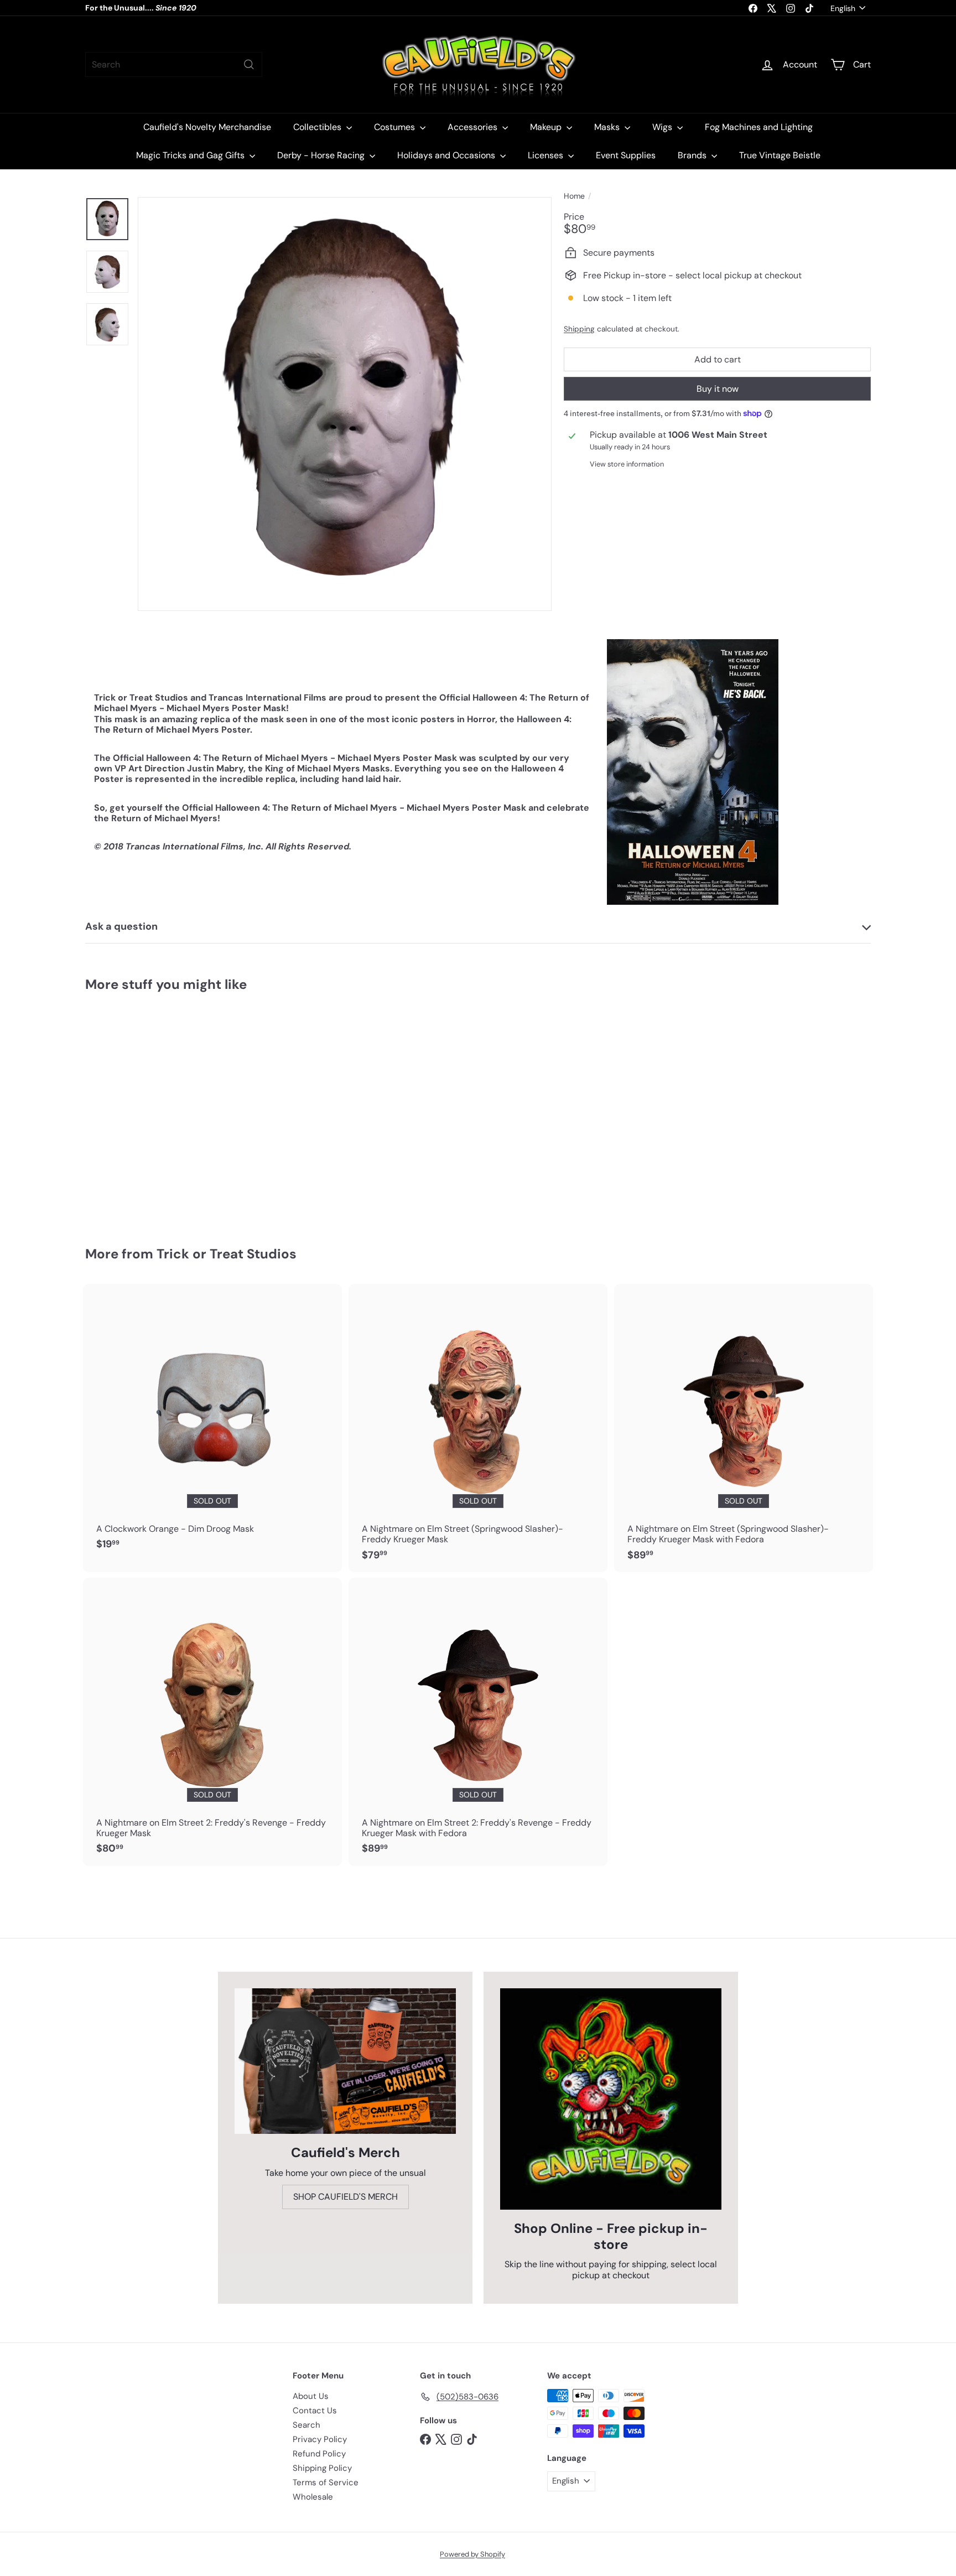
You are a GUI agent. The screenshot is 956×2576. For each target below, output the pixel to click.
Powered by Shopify (472, 2554)
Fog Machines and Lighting (759, 127)
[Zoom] (345, 404)
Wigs (663, 127)
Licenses (547, 155)
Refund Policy (319, 2454)
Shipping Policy (322, 2468)
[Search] (249, 64)
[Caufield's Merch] (345, 2061)
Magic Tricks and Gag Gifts (191, 155)
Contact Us (315, 2411)
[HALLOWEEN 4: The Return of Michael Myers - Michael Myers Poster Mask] (146, 1111)
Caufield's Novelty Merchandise (207, 127)
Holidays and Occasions (447, 155)
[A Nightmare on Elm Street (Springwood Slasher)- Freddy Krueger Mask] (478, 1428)
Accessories (474, 127)
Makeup (547, 127)
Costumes (396, 127)
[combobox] (174, 64)
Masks (608, 127)
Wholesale (313, 2497)
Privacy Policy (320, 2439)
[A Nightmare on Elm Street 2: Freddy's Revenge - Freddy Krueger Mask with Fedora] (478, 1722)
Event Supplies (626, 155)
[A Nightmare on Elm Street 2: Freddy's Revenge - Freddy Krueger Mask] (212, 1722)
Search (306, 2425)
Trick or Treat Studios (227, 1254)
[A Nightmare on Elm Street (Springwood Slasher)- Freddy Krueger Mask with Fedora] (744, 1428)
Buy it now (718, 389)
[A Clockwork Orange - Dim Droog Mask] (212, 1423)
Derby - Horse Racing (322, 155)
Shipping (579, 329)
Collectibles (318, 127)
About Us (311, 2396)
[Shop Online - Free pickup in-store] (611, 2099)
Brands (693, 155)
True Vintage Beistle (780, 155)
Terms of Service (326, 2482)
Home (574, 196)
